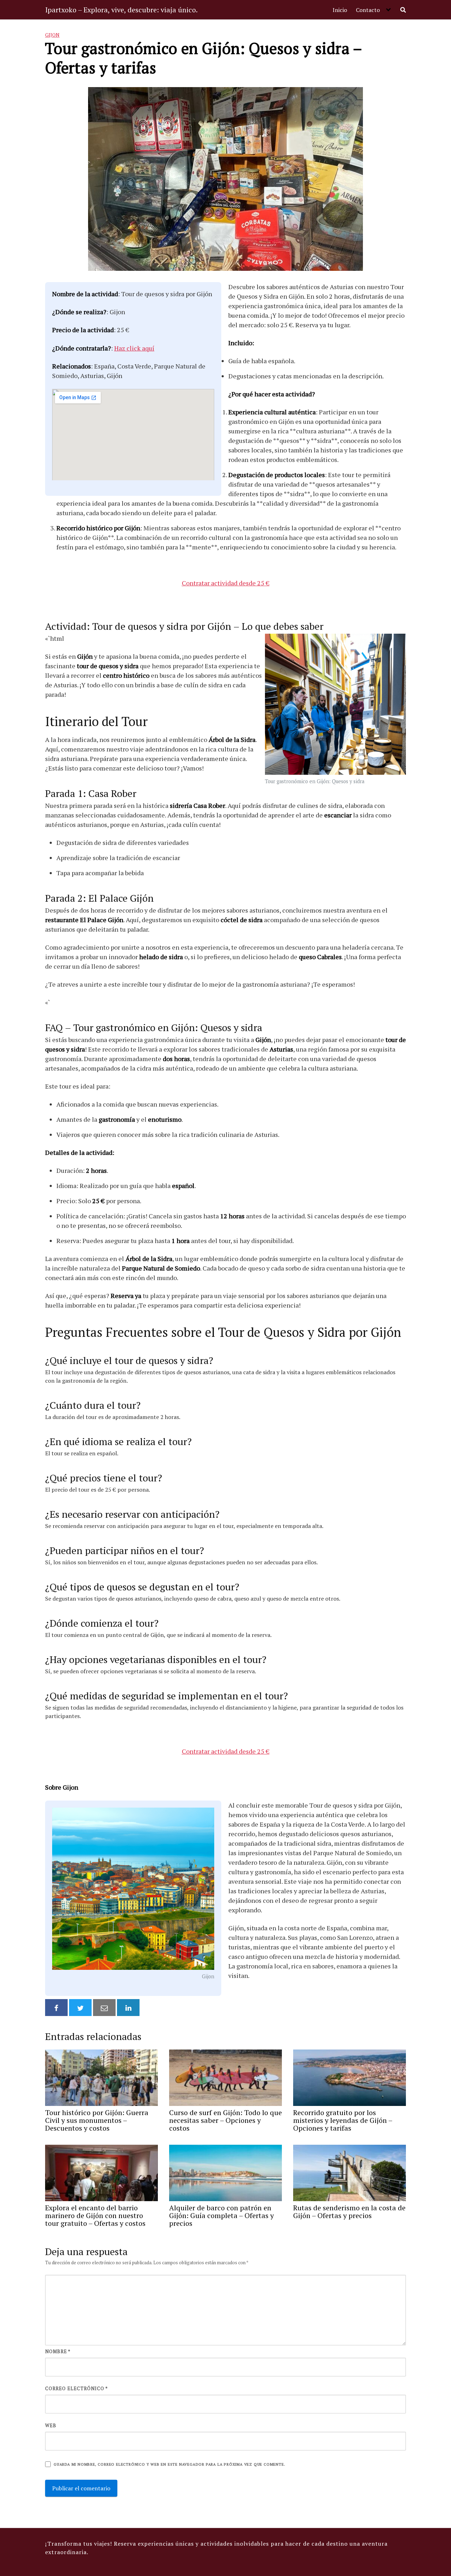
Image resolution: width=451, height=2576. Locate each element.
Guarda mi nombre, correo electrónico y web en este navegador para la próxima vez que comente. (169, 2464)
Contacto (368, 10)
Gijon (52, 35)
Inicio (340, 10)
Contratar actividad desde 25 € (226, 583)
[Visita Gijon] (133, 1889)
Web (51, 2425)
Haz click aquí (134, 348)
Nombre (58, 2351)
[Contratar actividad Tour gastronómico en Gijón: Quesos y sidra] (335, 705)
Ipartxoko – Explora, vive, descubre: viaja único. (121, 10)
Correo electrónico (76, 2388)
